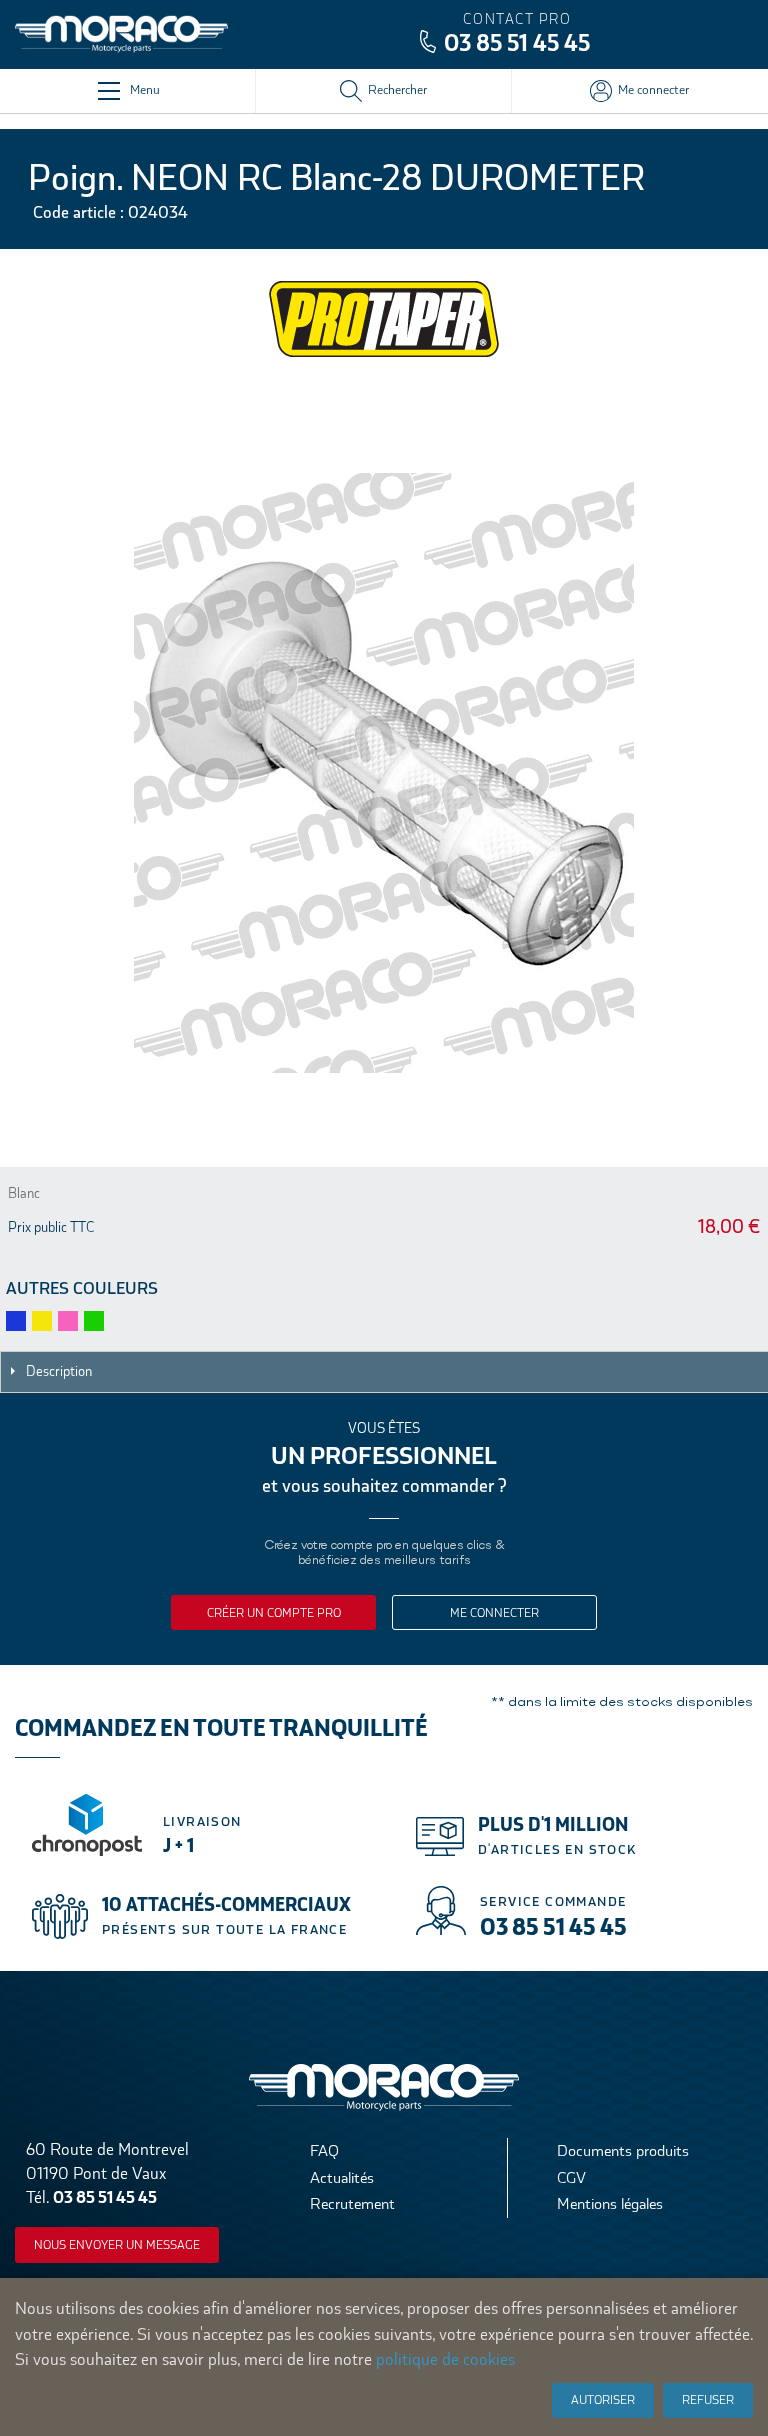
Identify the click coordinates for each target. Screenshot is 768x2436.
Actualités (342, 2177)
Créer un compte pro (274, 1613)
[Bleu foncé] (16, 1321)
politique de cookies (445, 2359)
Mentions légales (610, 2203)
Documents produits (623, 2150)
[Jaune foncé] (42, 1321)
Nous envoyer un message (117, 2245)
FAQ (324, 2150)
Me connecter (494, 1613)
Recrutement (352, 2203)
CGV (571, 2177)
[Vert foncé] (94, 1321)
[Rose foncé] (68, 1321)
